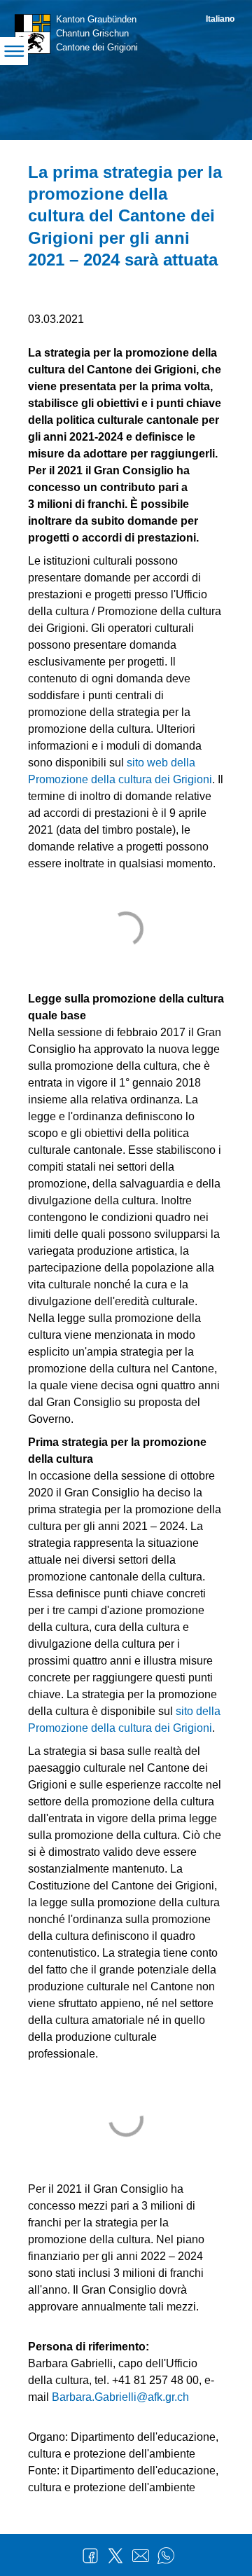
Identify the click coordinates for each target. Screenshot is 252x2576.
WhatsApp (166, 2556)
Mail (141, 2556)
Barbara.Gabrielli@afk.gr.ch (120, 2397)
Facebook (90, 2556)
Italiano (220, 19)
